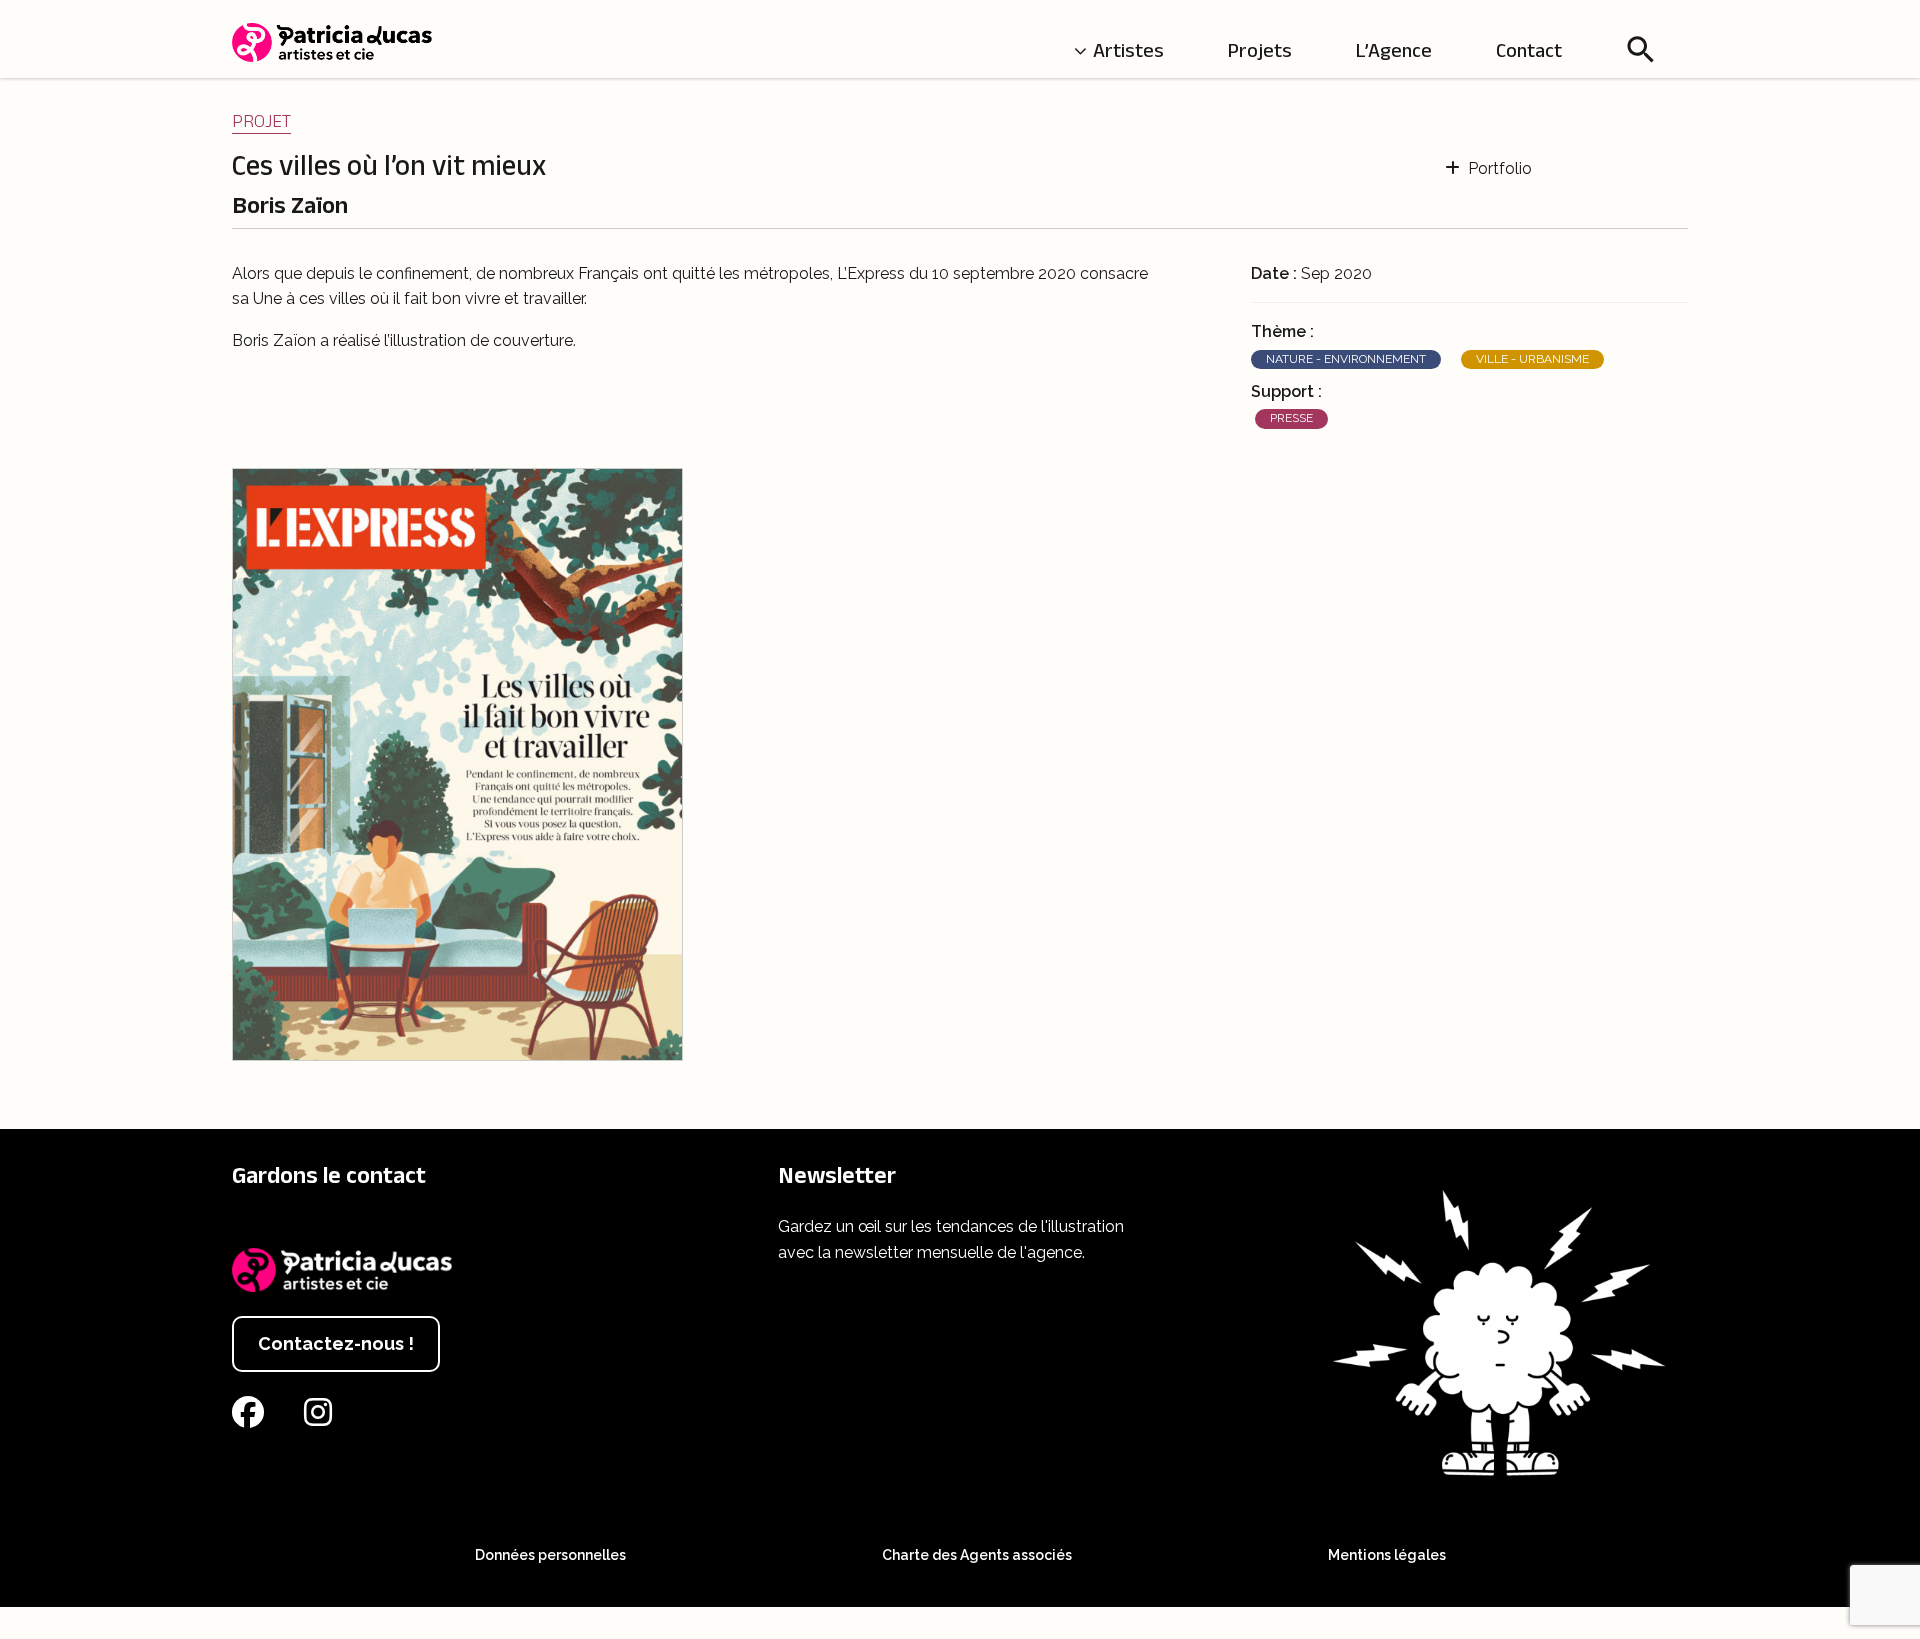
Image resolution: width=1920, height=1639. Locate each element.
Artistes (1128, 50)
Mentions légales (1387, 1555)
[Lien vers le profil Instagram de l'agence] (322, 1418)
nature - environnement (1346, 359)
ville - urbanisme (1532, 359)
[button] (1641, 49)
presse (1291, 418)
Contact (1529, 50)
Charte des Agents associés (977, 1555)
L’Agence (1394, 50)
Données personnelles (550, 1555)
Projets (1260, 50)
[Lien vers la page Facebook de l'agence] (252, 1418)
